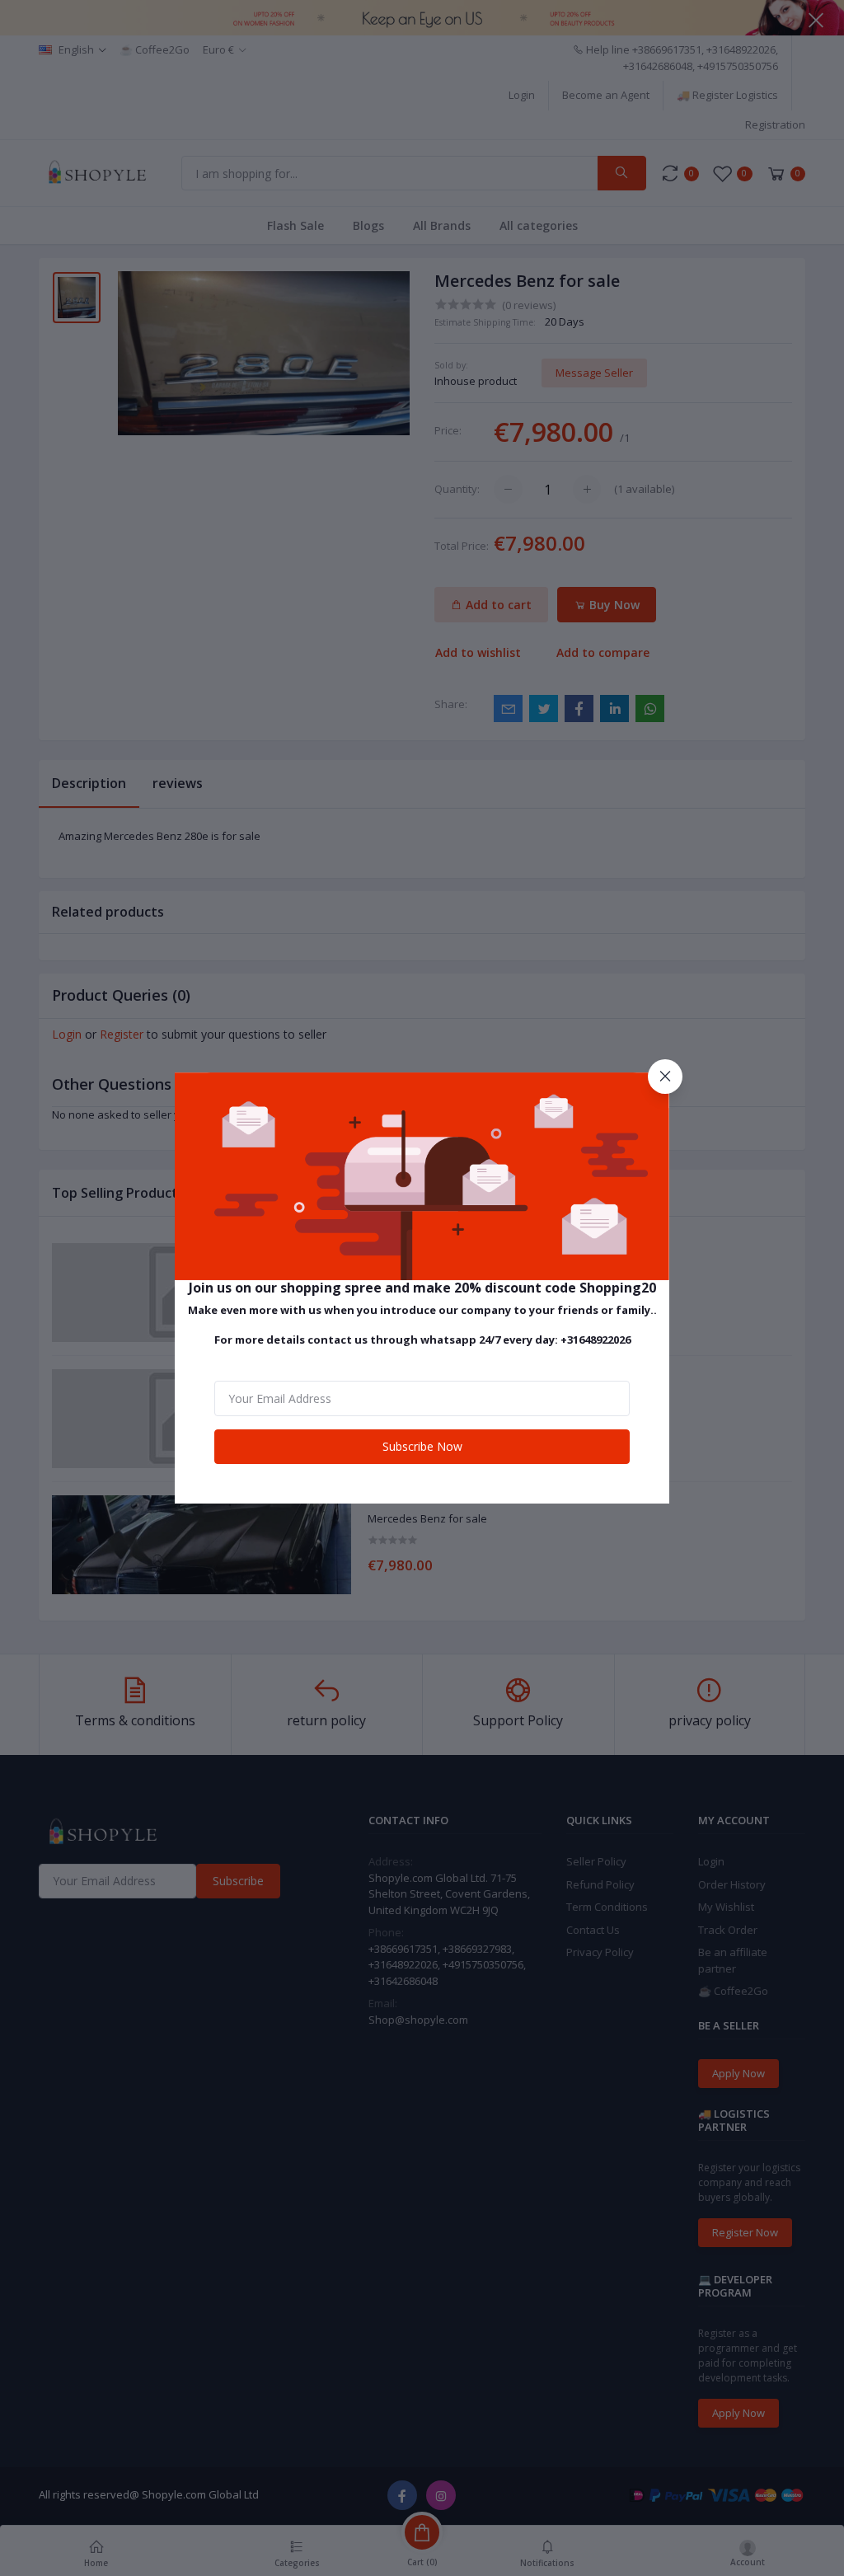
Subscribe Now (422, 1446)
